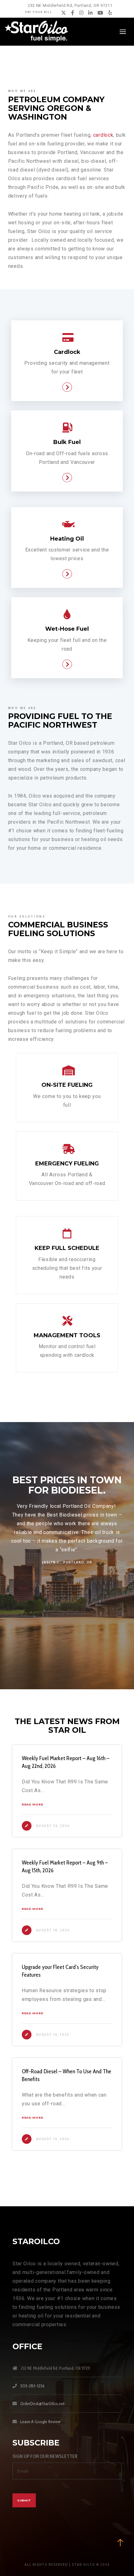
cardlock (103, 135)
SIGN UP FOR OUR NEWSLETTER (45, 2456)
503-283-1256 (32, 2386)
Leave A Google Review (40, 2422)
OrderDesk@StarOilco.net (42, 2404)
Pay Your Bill (39, 12)
